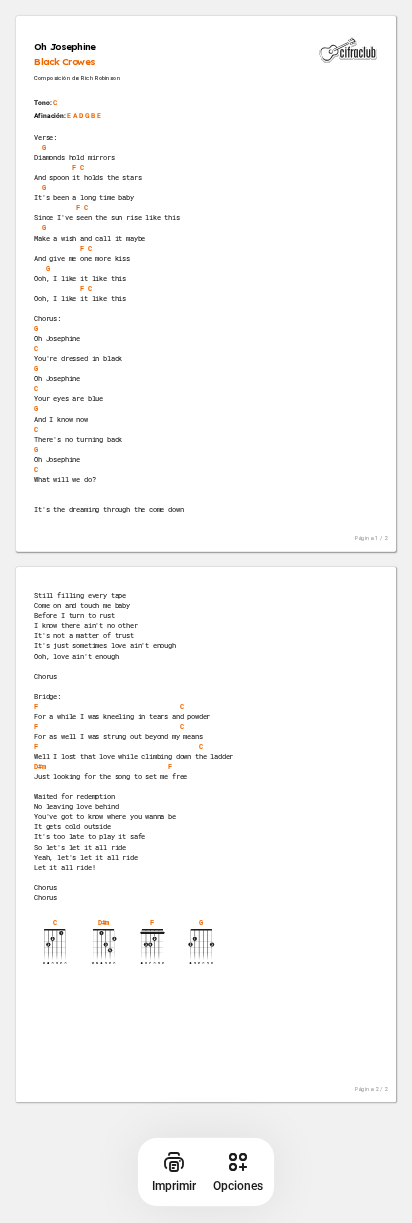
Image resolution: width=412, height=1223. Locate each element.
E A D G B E (83, 116)
